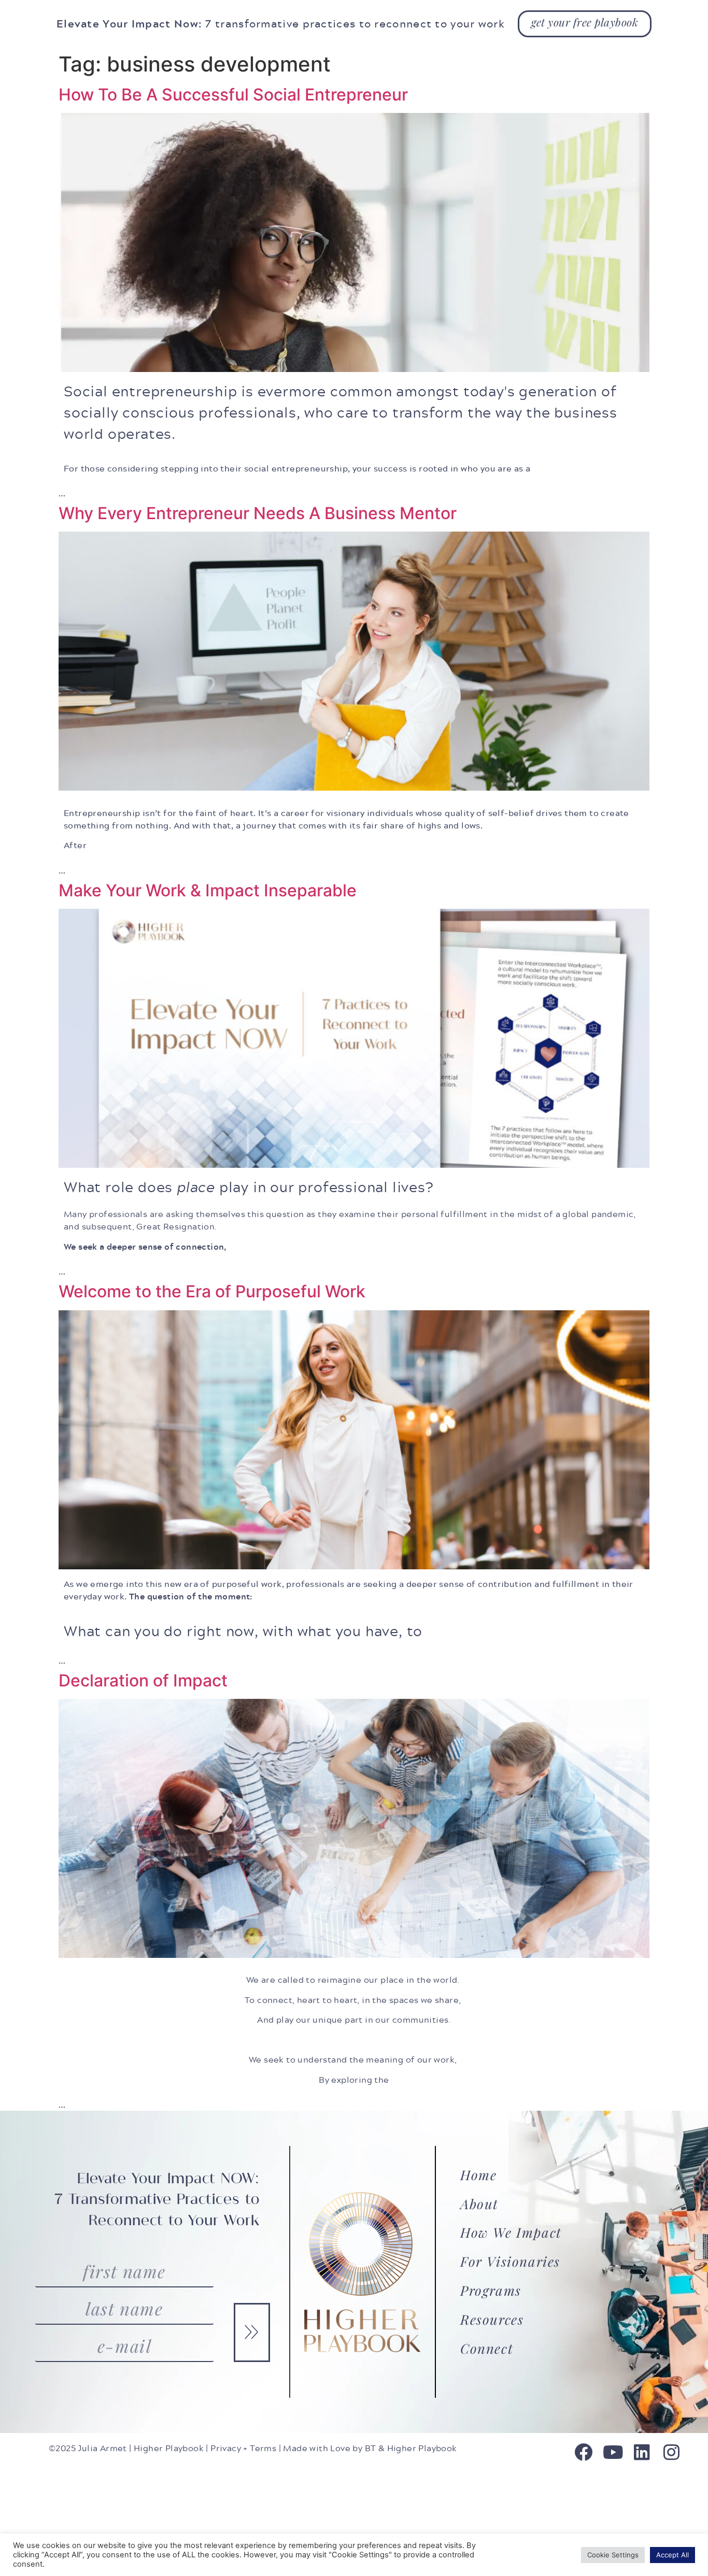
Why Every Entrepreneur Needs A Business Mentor (258, 513)
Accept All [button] (672, 2555)
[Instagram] (671, 2452)
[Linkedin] (642, 2452)
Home (478, 2175)
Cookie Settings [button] (613, 2555)
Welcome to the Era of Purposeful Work (212, 1291)
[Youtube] (613, 2452)
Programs (491, 2290)
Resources (492, 2319)
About (479, 2204)
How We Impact (511, 2232)
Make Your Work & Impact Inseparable (208, 890)
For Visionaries (510, 2261)
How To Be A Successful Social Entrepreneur (233, 95)
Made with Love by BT (329, 2448)
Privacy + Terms (243, 2448)
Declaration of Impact (143, 1680)
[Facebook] (583, 2452)
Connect (487, 2348)
